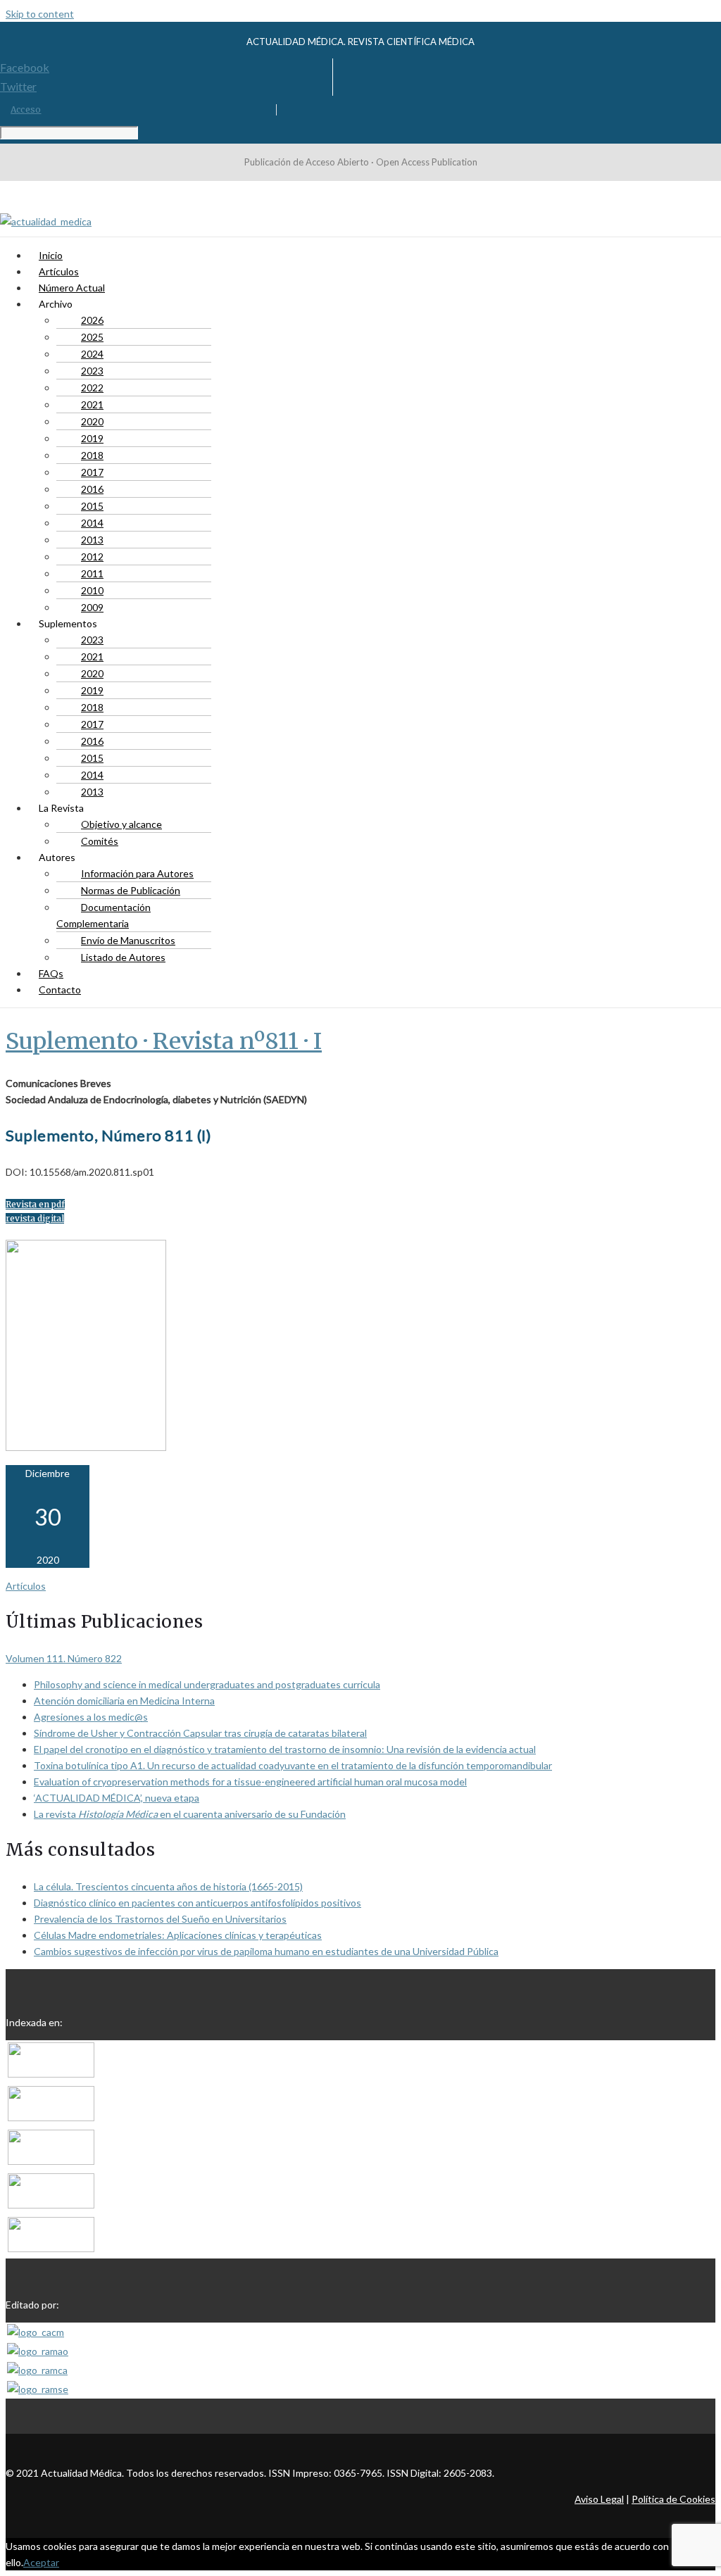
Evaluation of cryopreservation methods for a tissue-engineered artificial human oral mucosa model (250, 1782)
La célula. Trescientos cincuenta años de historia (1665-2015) (168, 1886)
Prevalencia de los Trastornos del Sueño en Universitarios (160, 1919)
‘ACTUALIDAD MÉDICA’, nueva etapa (117, 1798)
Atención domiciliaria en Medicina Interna (124, 1701)
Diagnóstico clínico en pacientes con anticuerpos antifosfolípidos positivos (198, 1903)
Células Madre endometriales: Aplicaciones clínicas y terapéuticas (178, 1935)
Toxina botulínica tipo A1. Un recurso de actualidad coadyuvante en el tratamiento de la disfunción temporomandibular (293, 1765)
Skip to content (40, 14)
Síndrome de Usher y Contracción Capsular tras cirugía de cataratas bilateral (200, 1733)
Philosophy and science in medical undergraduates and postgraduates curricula (207, 1684)
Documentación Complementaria (104, 915)
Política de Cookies (673, 2499)
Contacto (60, 989)
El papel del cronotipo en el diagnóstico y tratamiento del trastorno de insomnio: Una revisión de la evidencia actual (285, 1749)
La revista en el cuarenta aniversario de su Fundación (190, 1814)
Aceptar (41, 2562)
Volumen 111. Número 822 (64, 1658)
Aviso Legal (599, 2499)
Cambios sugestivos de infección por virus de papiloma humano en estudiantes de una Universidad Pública (266, 1951)
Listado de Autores (123, 957)
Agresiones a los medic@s (91, 1717)
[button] (35, 1204)
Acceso (26, 109)
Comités (100, 841)
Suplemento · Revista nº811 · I (164, 1041)
